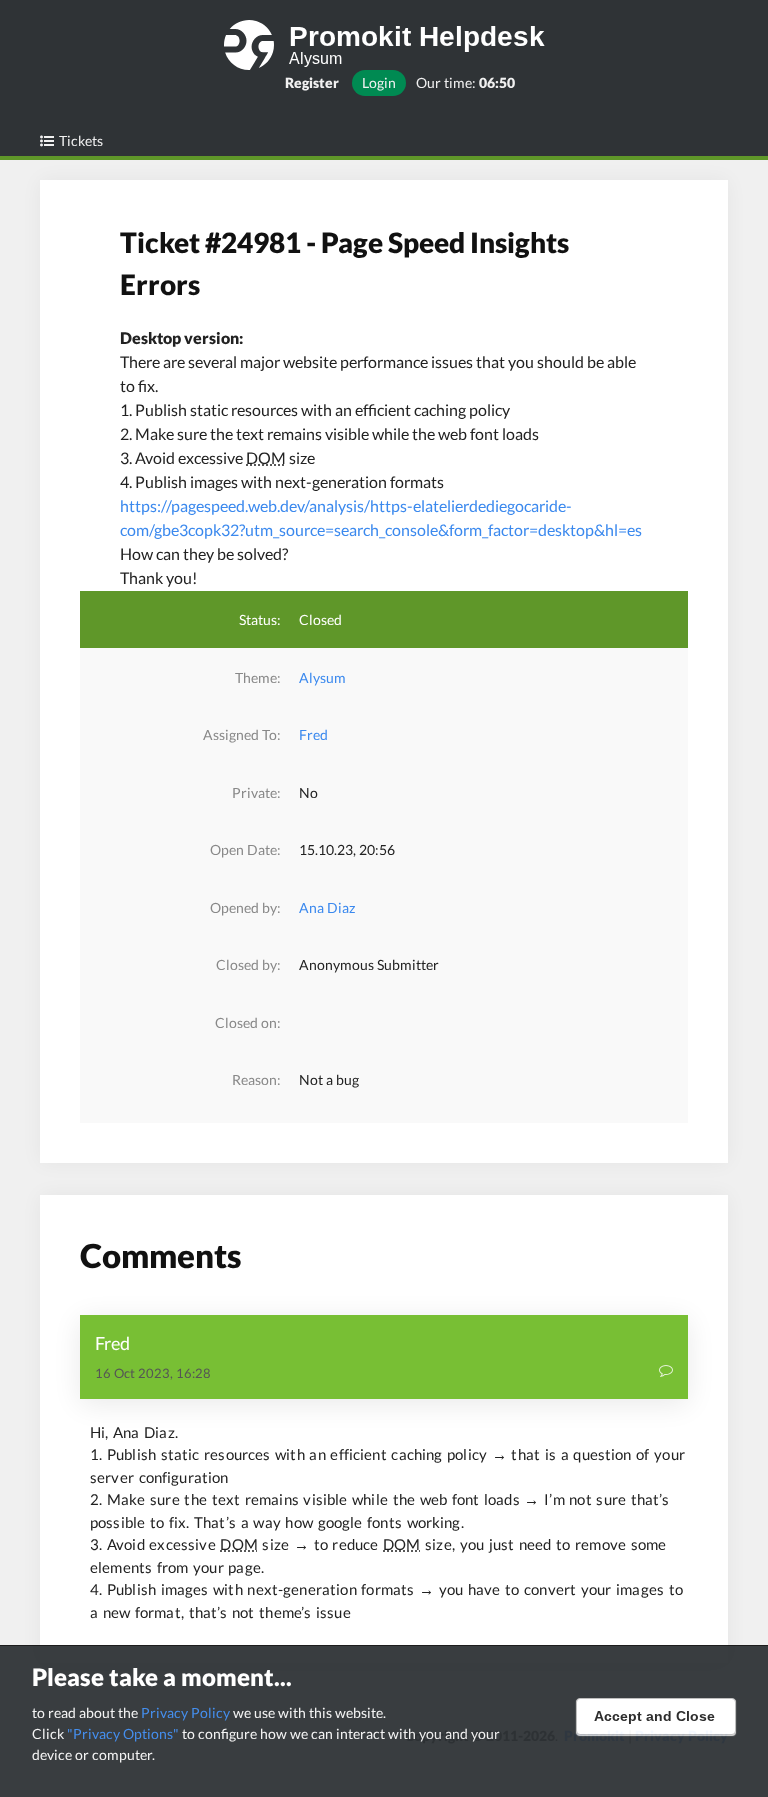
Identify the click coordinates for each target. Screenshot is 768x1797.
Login (379, 82)
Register (312, 82)
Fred (313, 734)
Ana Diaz (327, 907)
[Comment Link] (666, 1372)
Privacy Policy (185, 1712)
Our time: (465, 82)
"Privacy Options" (123, 1733)
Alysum (322, 677)
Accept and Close (654, 1716)
